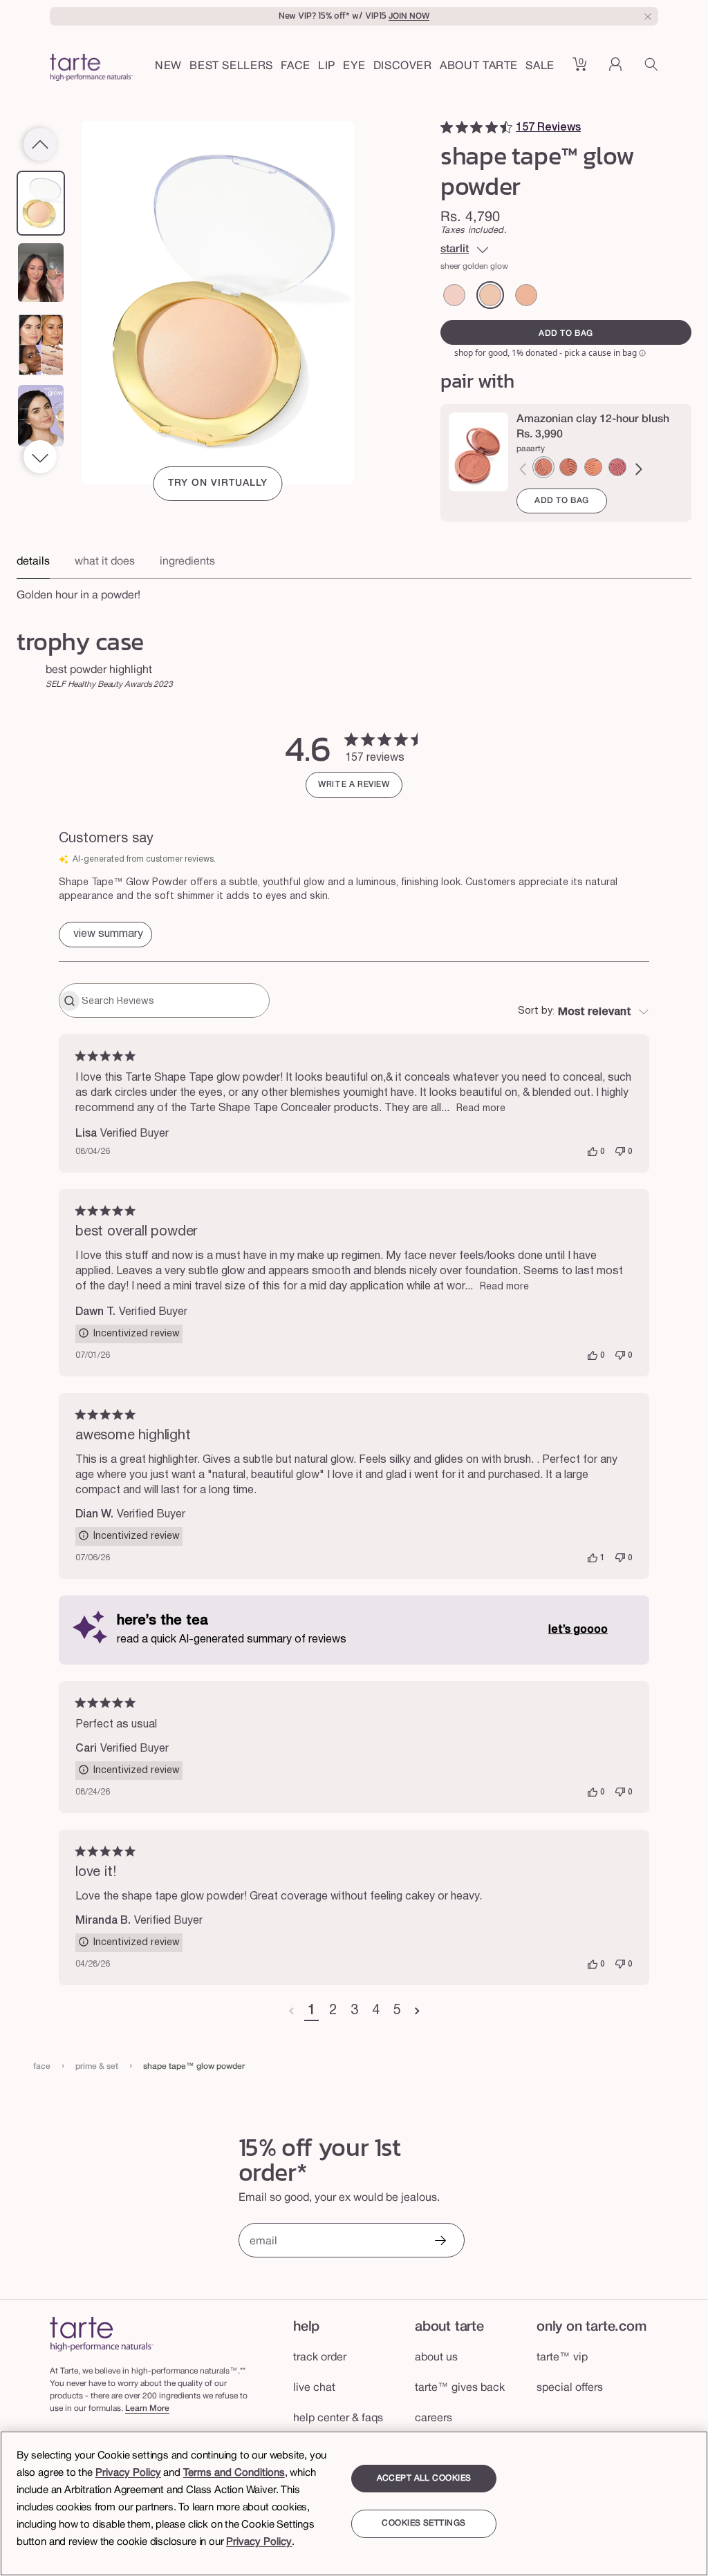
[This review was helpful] (593, 1152)
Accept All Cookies (424, 2478)
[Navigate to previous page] (291, 2011)
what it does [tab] (105, 562)
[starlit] (490, 295)
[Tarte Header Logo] (91, 69)
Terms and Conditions (234, 2473)
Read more (481, 1109)
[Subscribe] (440, 2242)
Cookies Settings (423, 2523)
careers (434, 2418)
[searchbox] (174, 1001)
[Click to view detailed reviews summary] (105, 935)
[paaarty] (543, 467)
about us (436, 2358)
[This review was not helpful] (620, 1152)
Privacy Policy (128, 2473)
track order (320, 2358)
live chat (314, 2388)
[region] (354, 2503)
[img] (447, 127)
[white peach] (593, 467)
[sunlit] (454, 295)
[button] (296, 67)
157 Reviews (548, 128)
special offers (570, 2388)
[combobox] (584, 1012)
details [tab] (33, 562)
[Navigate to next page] (417, 2011)
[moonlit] (526, 295)
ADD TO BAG (562, 501)
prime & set (97, 2066)
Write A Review (354, 785)
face (42, 2066)
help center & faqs (338, 2418)
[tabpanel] (354, 591)
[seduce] (568, 467)
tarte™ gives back (460, 2388)
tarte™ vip (562, 2358)
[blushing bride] (617, 467)
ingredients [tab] (187, 562)
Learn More (147, 2408)
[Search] (651, 69)
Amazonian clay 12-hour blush (593, 419)
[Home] (102, 2334)
